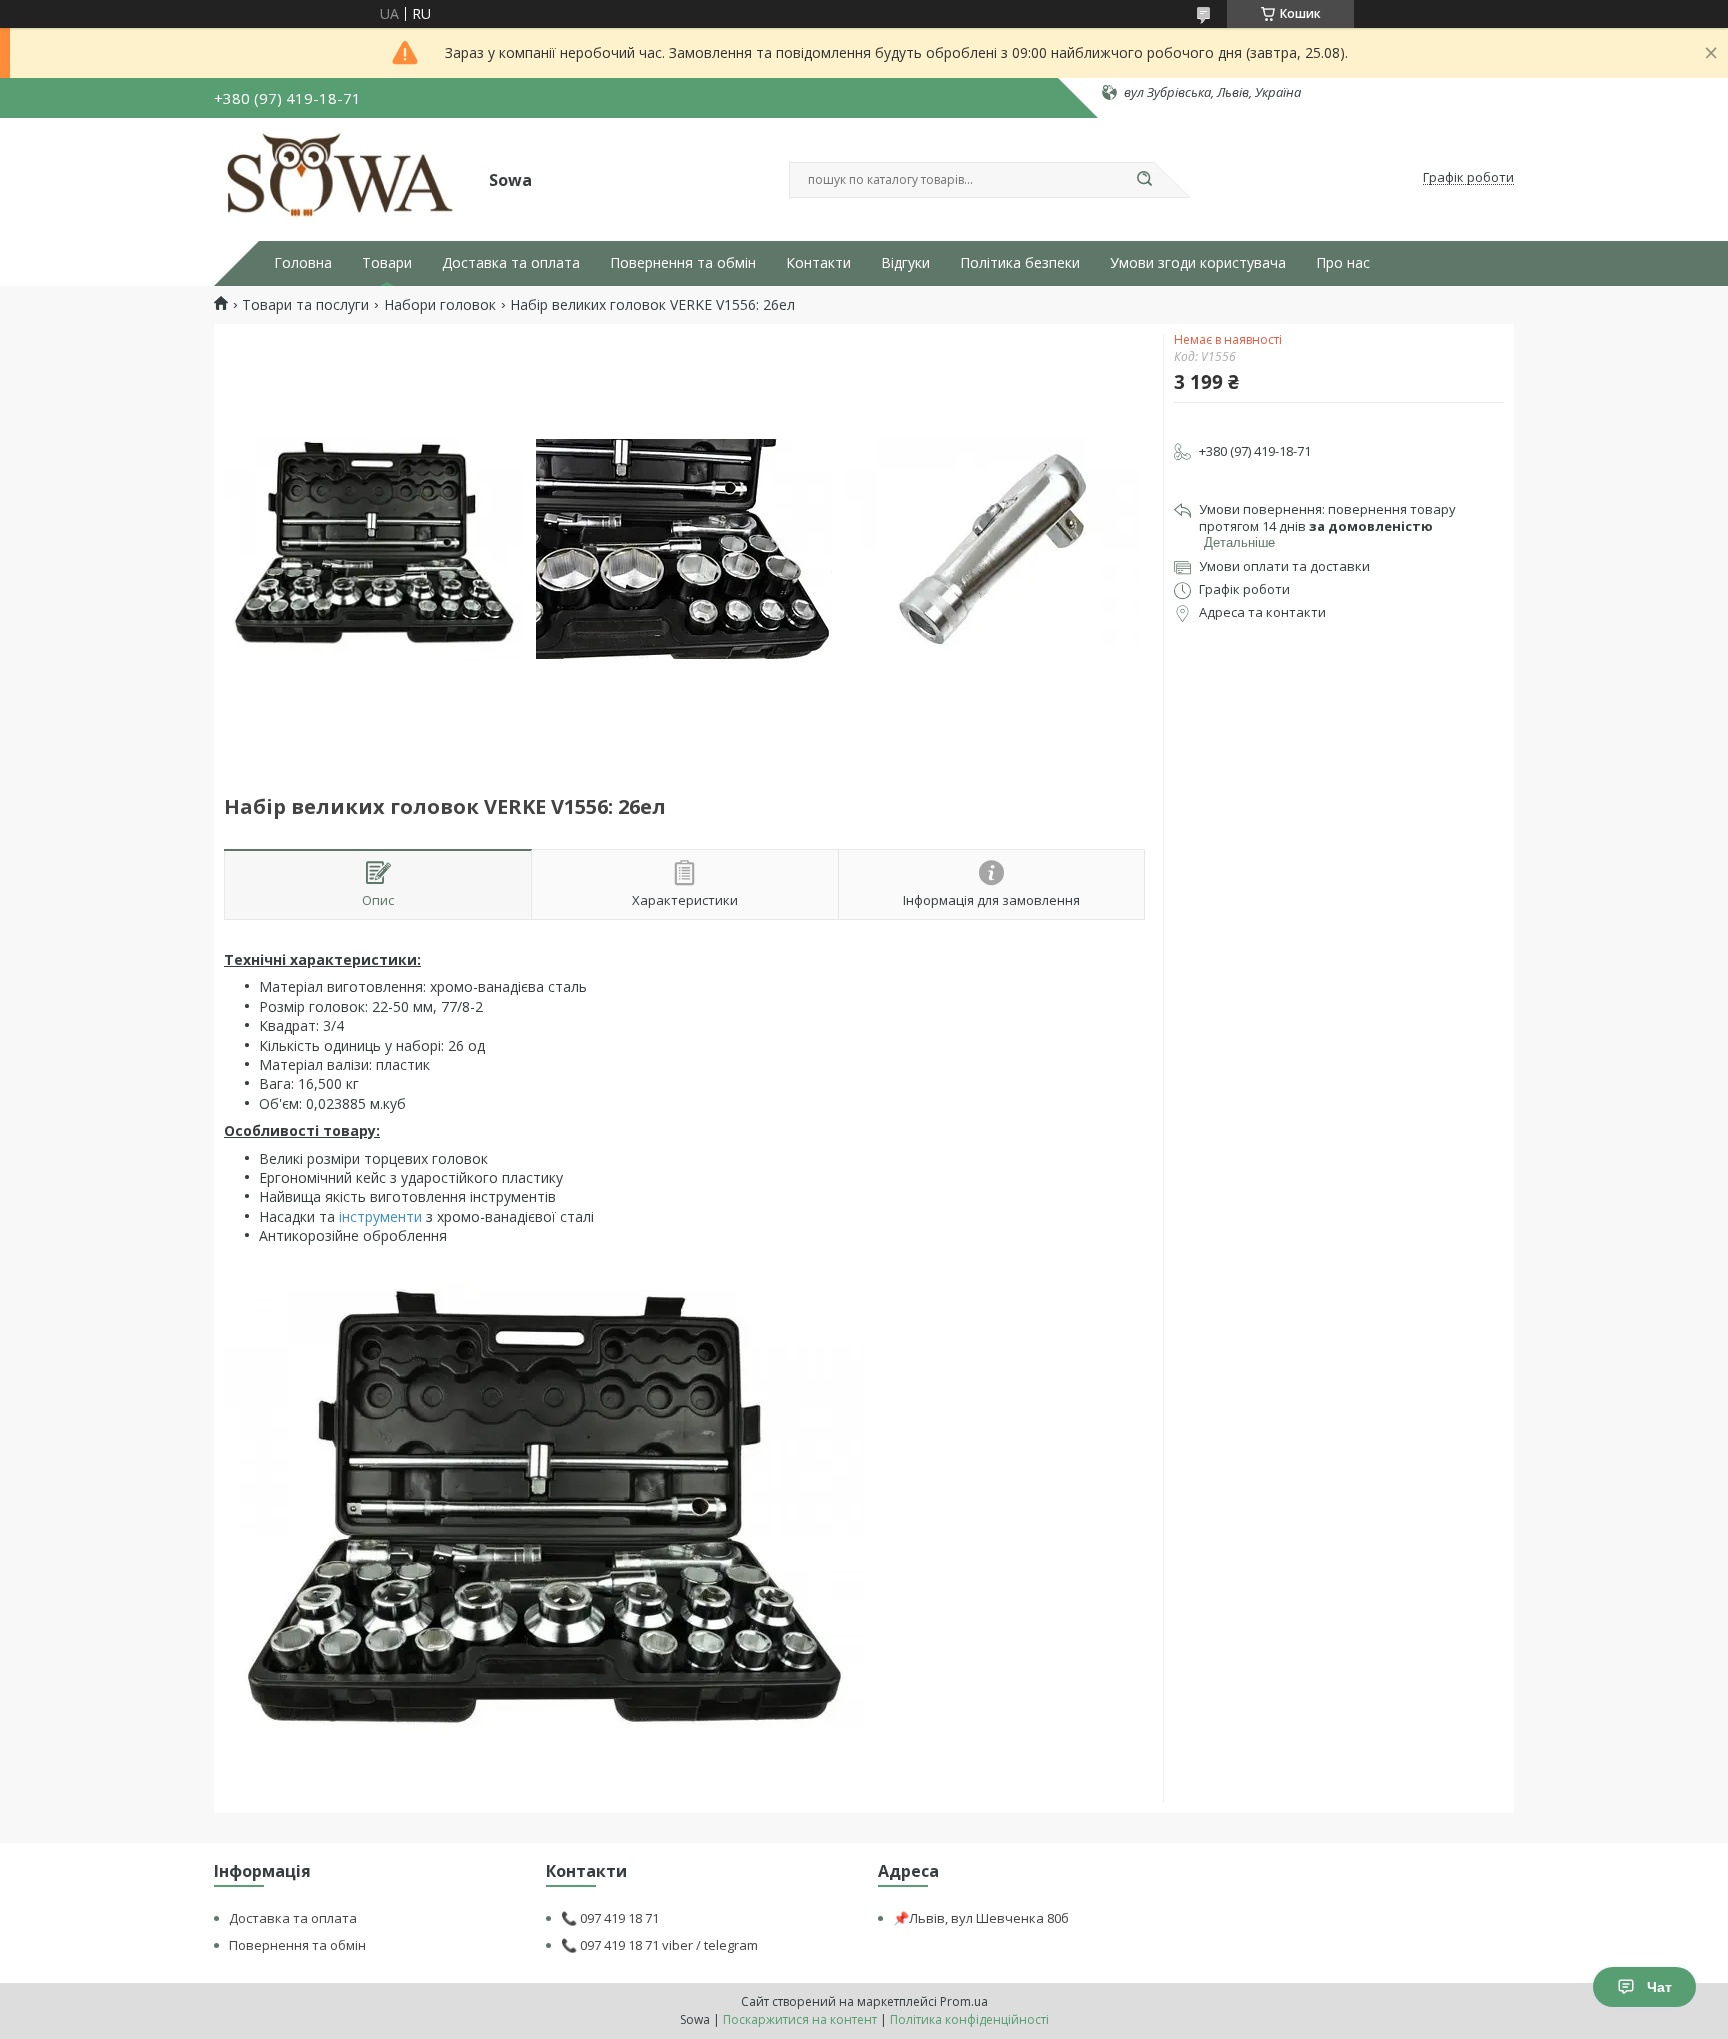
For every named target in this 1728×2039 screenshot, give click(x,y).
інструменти (380, 1216)
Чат (1659, 1987)
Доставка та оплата (511, 263)
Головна (303, 263)
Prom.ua (964, 2001)
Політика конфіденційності (969, 2019)
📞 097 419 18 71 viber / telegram (659, 1945)
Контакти (818, 263)
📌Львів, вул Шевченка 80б (981, 1918)
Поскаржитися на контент (800, 2019)
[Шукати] (1144, 180)
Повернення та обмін (683, 263)
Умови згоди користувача (1198, 263)
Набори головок (440, 305)
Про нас (1343, 263)
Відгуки (905, 263)
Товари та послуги (305, 305)
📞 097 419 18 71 (610, 1918)
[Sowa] (342, 178)
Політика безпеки (1020, 263)
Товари (387, 263)
